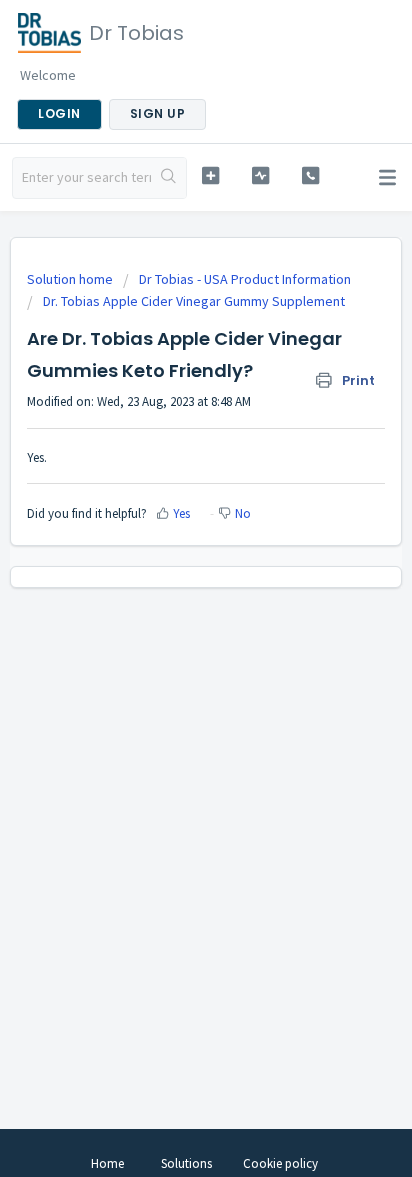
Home (107, 1163)
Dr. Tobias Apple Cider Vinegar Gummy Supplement (194, 301)
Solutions (186, 1163)
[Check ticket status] (261, 175)
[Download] (169, 577)
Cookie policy (280, 1163)
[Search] (168, 178)
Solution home (71, 279)
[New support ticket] (211, 175)
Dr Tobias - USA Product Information (245, 279)
